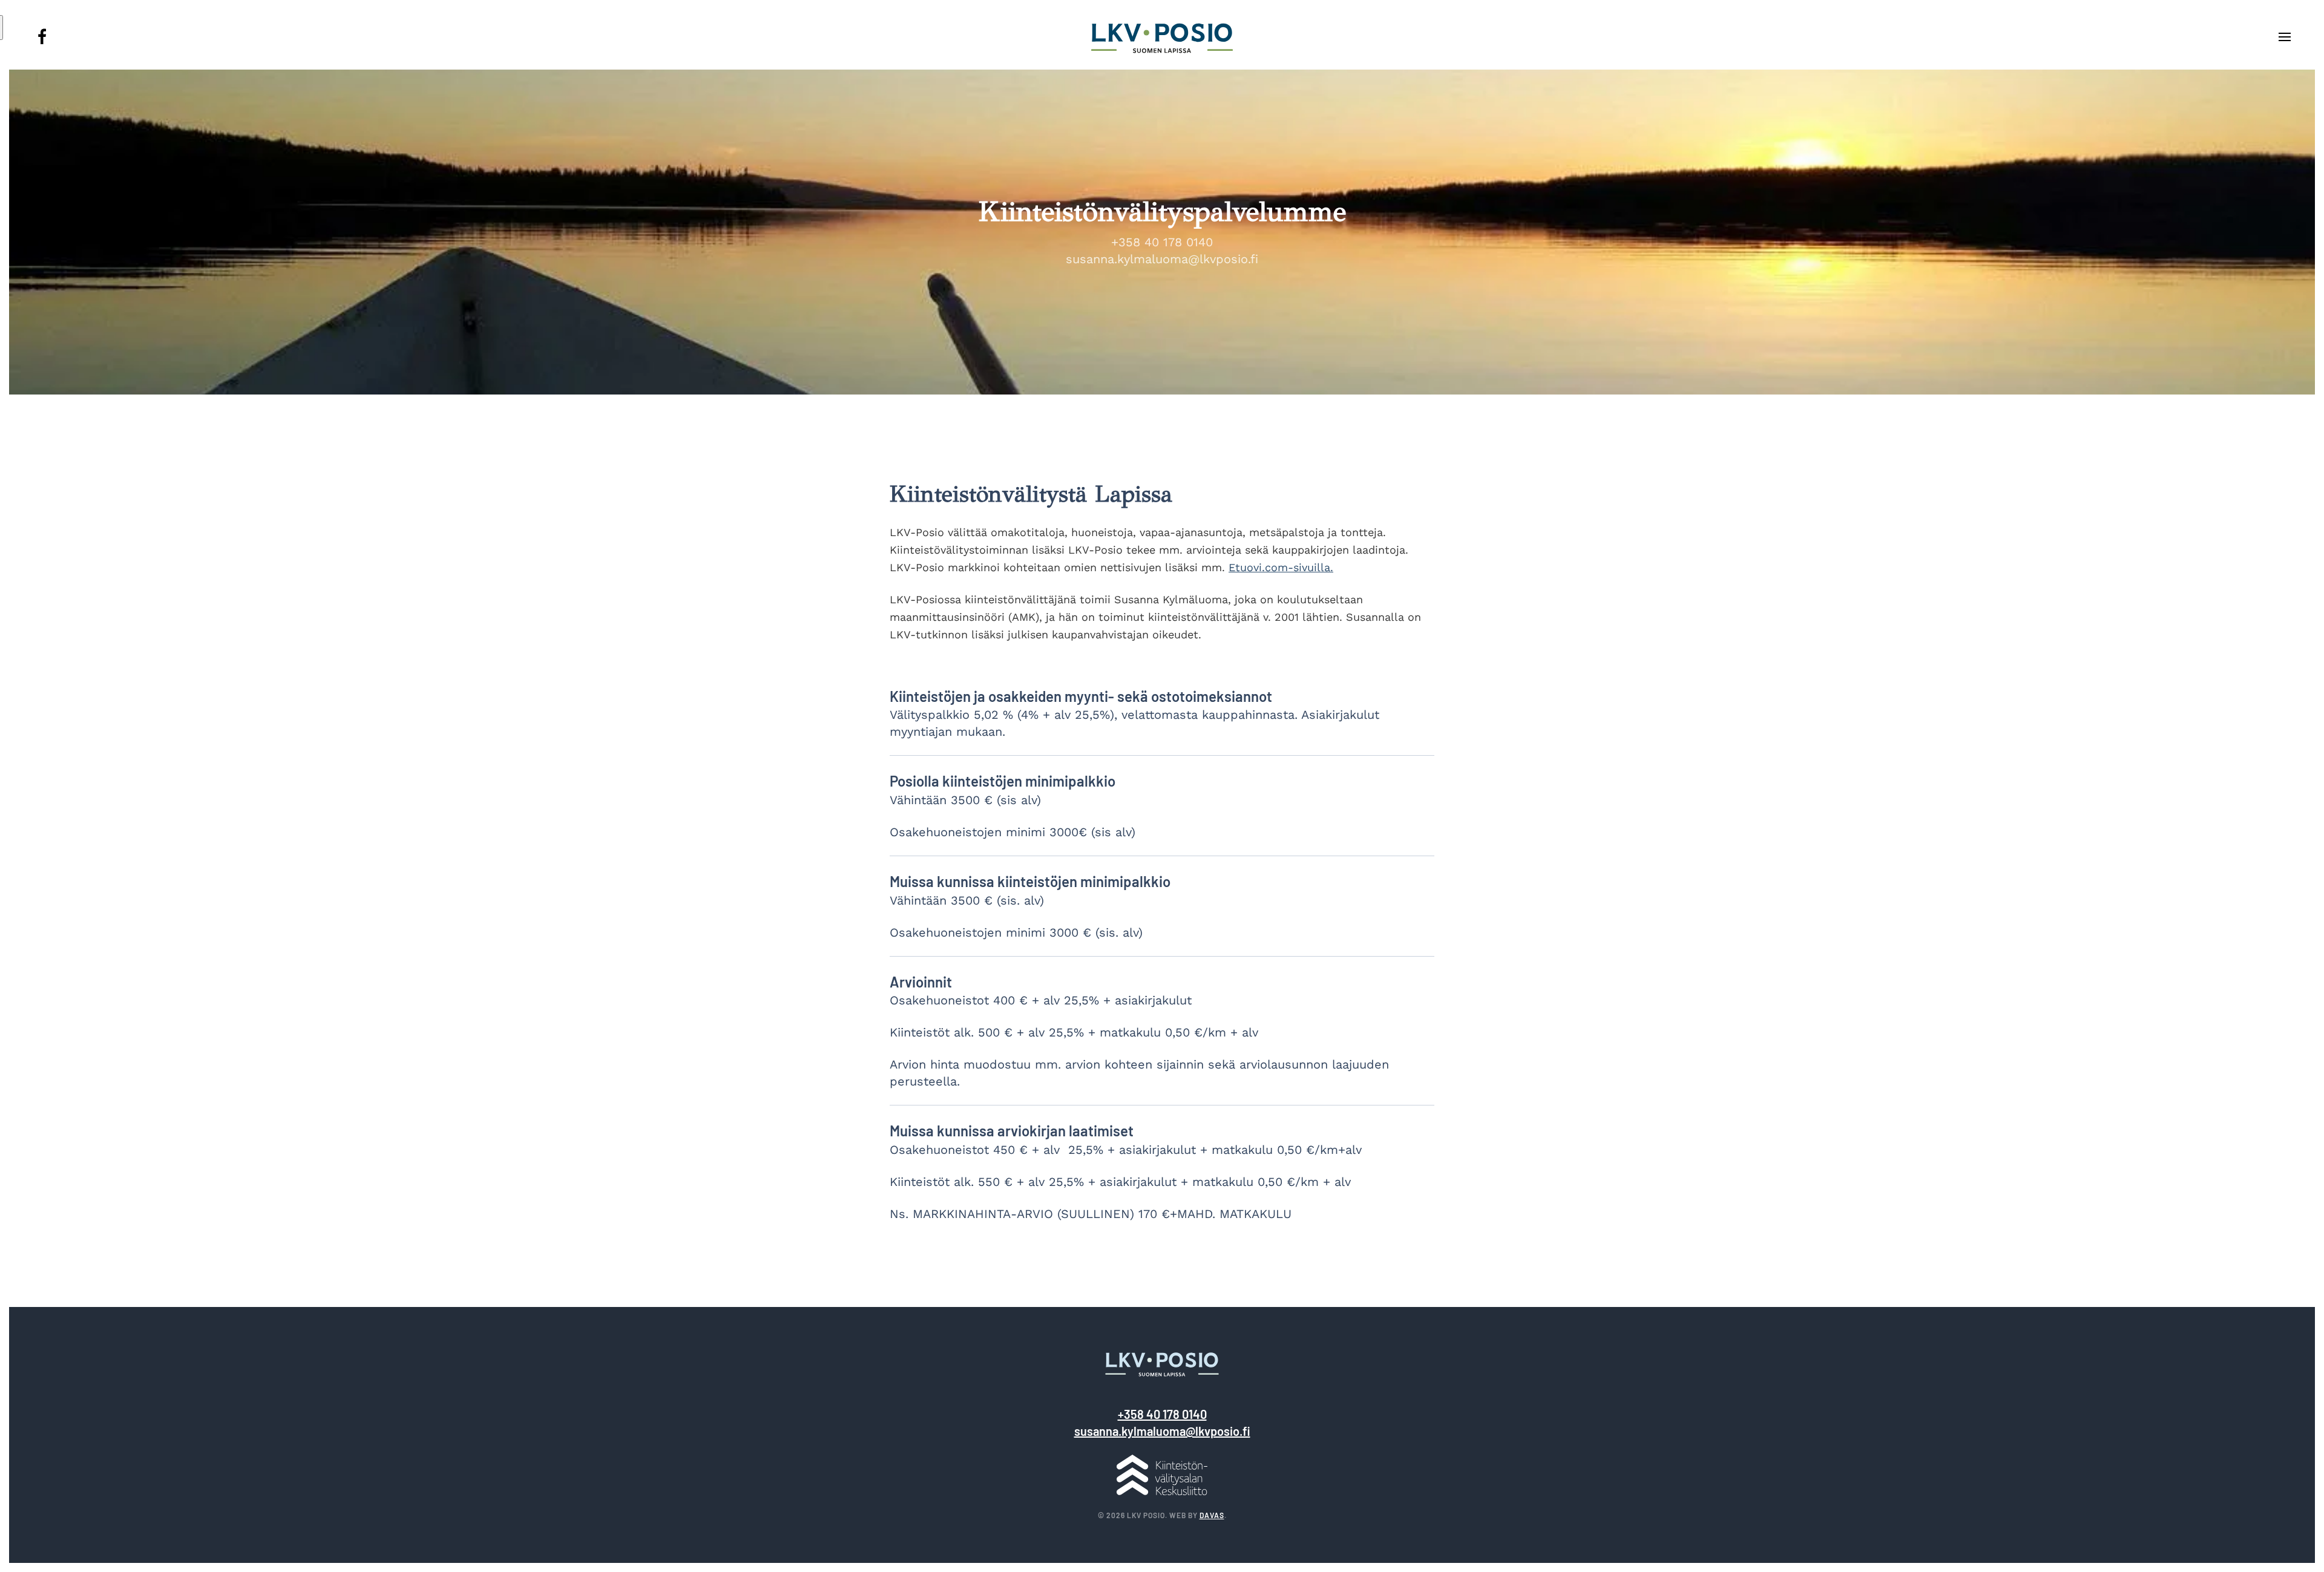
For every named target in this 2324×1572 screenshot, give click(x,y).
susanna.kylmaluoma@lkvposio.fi (1162, 259)
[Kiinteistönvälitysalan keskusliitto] (1162, 1474)
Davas (1212, 1515)
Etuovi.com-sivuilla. (1281, 567)
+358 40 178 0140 (1162, 242)
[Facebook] (42, 42)
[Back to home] (1162, 39)
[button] (2285, 39)
